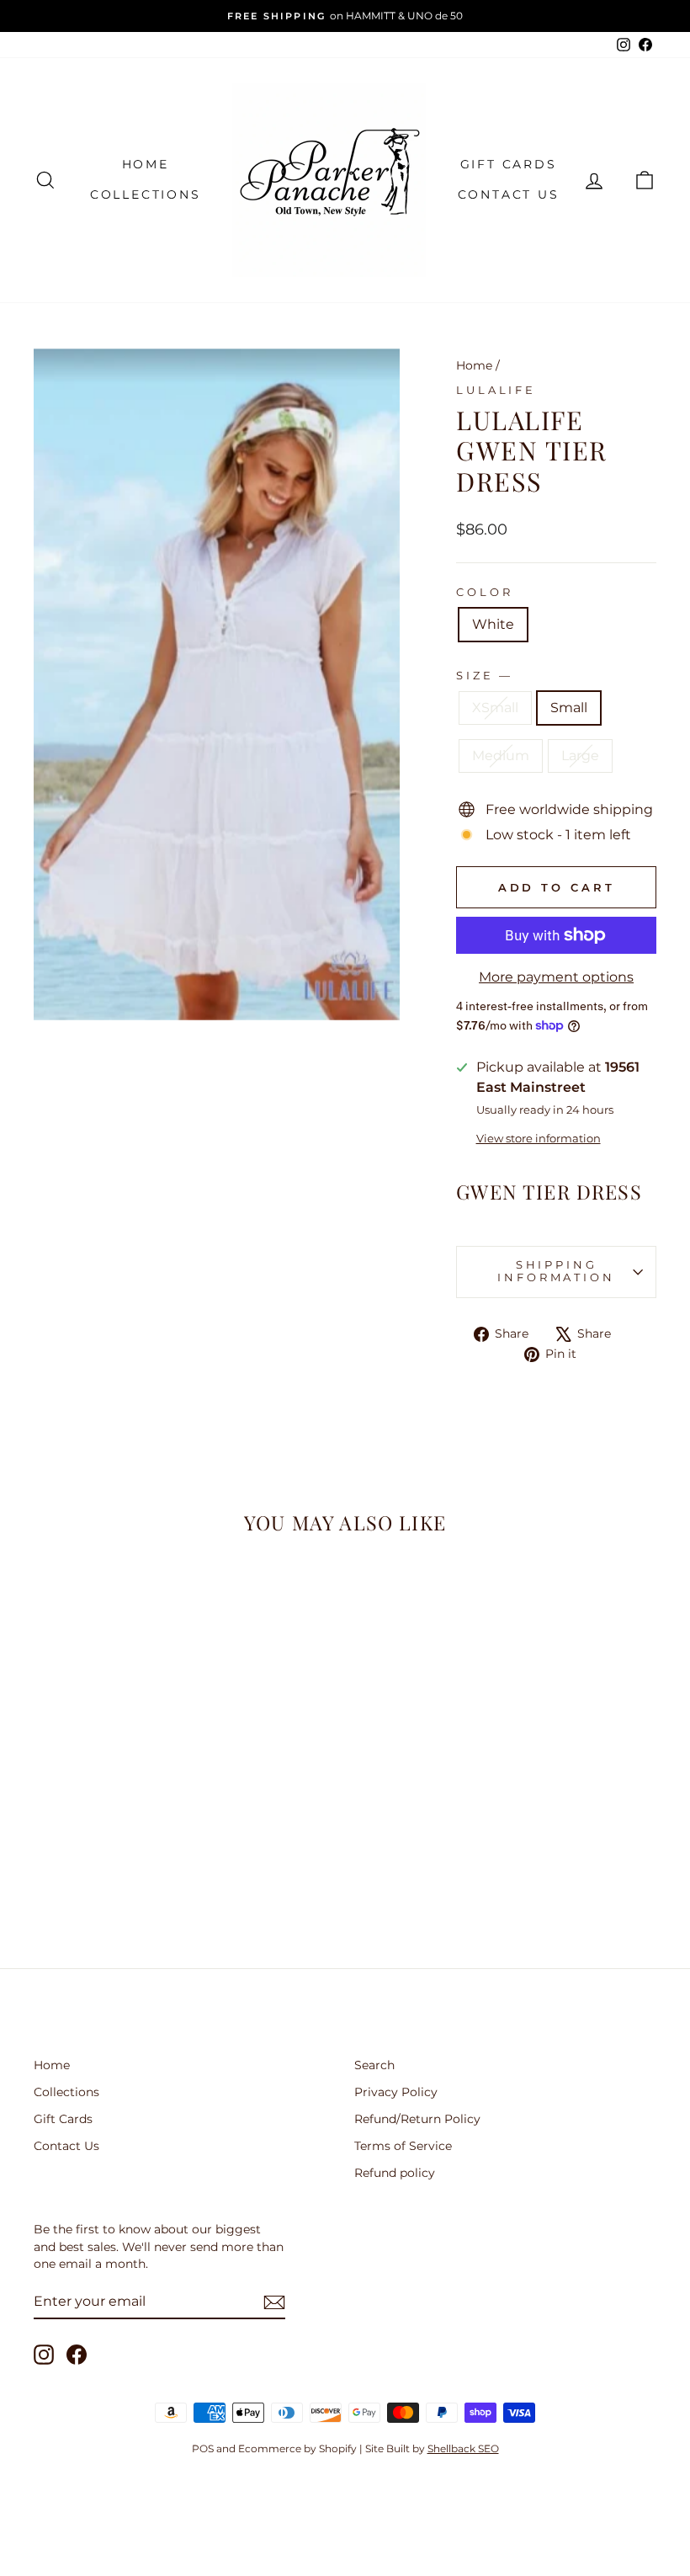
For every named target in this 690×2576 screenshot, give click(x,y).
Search (374, 2065)
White (493, 624)
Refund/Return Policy (417, 2119)
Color (484, 592)
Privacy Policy (396, 2092)
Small (569, 708)
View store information (539, 1139)
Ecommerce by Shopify (297, 2448)
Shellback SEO (463, 2448)
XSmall (495, 708)
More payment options (556, 977)
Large (580, 756)
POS (203, 2448)
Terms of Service (403, 2146)
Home (146, 164)
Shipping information (556, 1271)
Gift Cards (509, 164)
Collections (146, 194)
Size (483, 676)
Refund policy (395, 2173)
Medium (501, 756)
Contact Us (509, 194)
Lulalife (496, 390)
